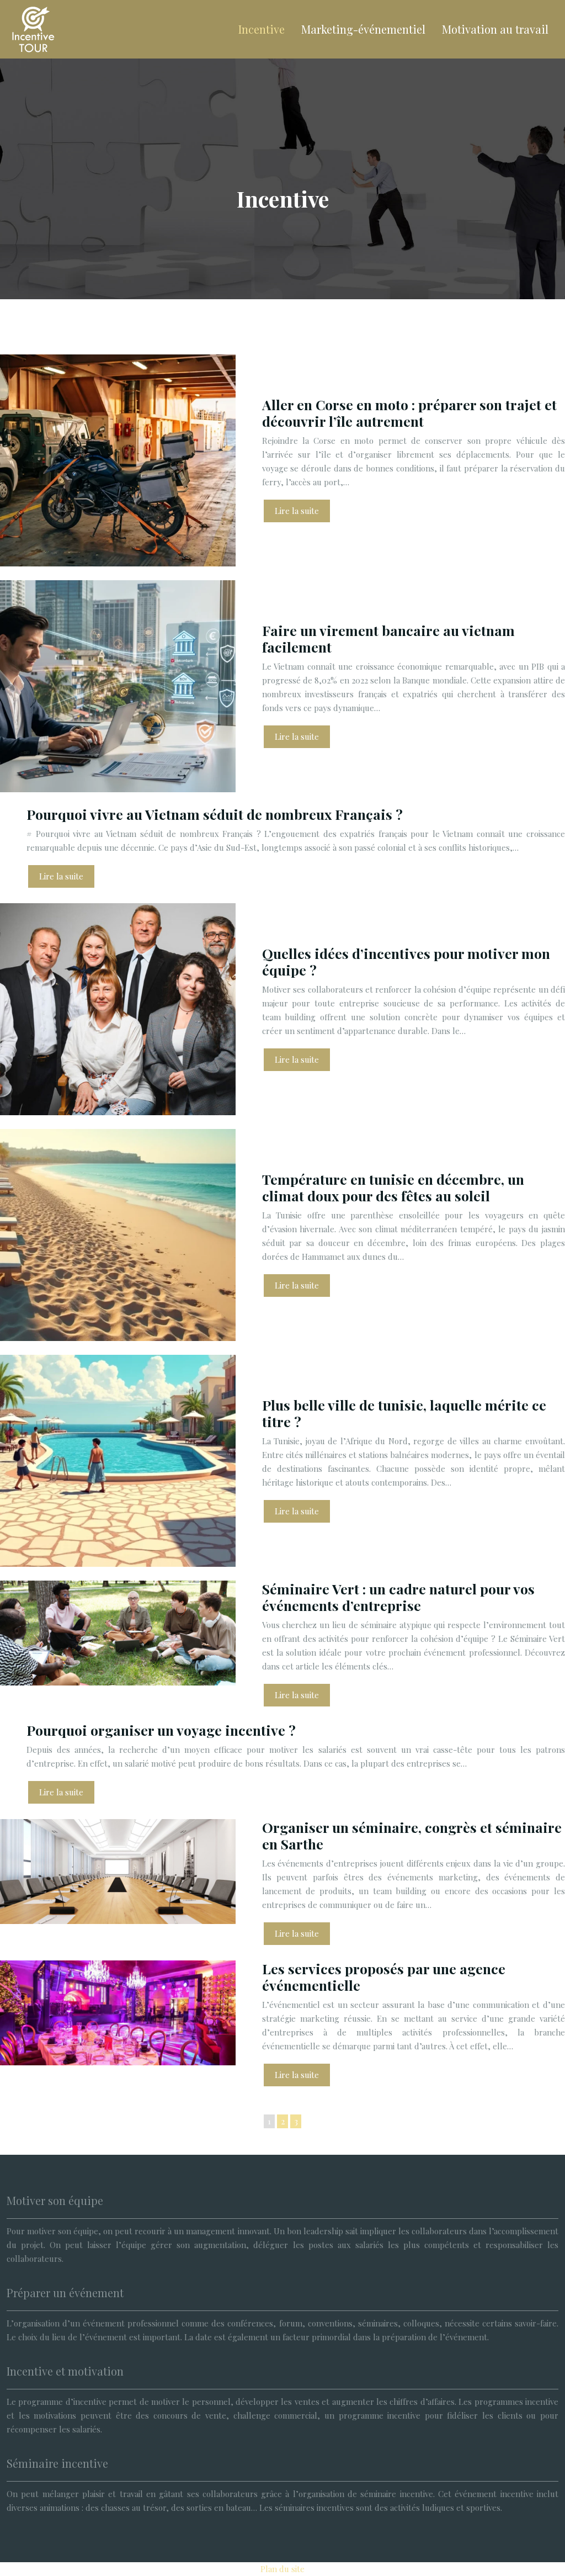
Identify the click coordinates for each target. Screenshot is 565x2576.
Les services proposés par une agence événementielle (384, 1977)
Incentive (262, 29)
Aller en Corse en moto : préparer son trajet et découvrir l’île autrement (409, 413)
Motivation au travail (495, 29)
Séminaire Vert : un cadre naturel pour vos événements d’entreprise (398, 1597)
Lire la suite (297, 511)
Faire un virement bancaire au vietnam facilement (388, 638)
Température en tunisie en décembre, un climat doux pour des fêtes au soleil (393, 1187)
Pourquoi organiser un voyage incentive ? (161, 1730)
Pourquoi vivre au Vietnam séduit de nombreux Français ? (215, 814)
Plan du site (282, 2569)
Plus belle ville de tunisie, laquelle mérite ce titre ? (404, 1413)
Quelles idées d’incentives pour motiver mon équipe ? (406, 961)
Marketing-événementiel (363, 29)
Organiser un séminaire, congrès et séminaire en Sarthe (412, 1835)
